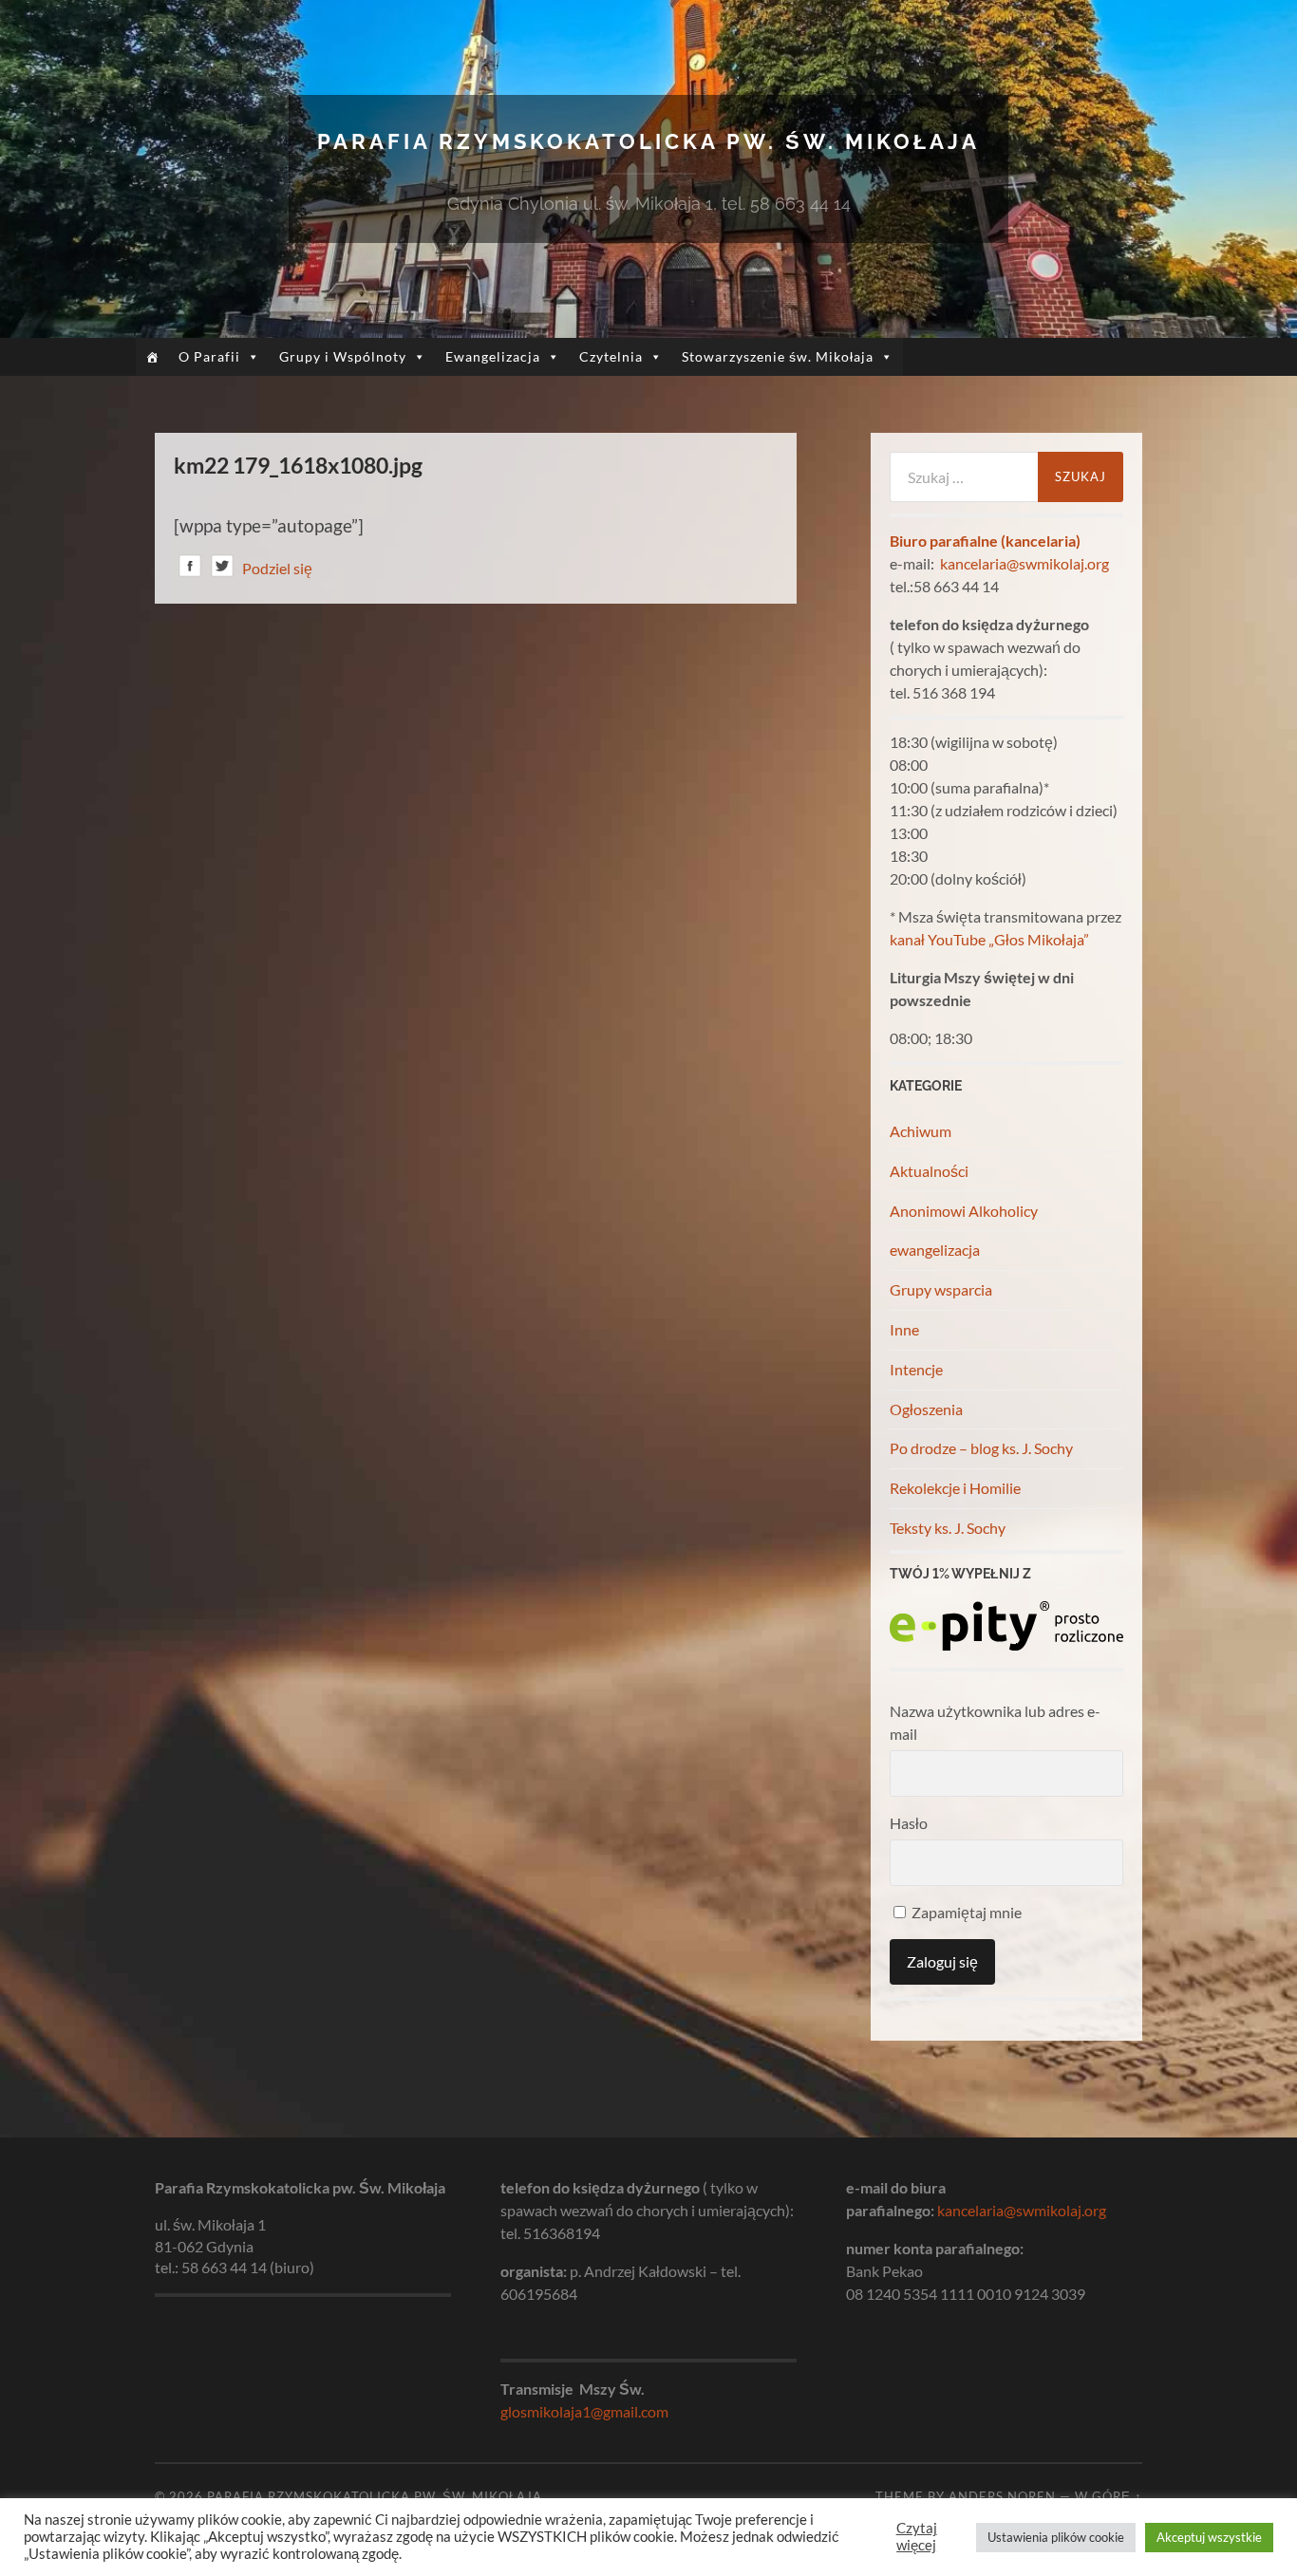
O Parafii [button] (209, 356)
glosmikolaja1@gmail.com (584, 2411)
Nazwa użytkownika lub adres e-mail (995, 1722)
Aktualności (929, 1171)
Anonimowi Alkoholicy (964, 1211)
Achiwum (921, 1131)
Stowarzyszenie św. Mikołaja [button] (778, 356)
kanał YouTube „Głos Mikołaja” (989, 939)
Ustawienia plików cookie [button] (1056, 2537)
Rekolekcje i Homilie (955, 1488)
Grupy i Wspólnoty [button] (343, 356)
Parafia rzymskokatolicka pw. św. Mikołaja (648, 141)
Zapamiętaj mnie (965, 1912)
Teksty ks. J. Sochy (948, 1528)
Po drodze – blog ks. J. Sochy (981, 1448)
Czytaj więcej (917, 2537)
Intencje (916, 1369)
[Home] (152, 357)
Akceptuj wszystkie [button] (1209, 2537)
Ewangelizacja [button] (493, 356)
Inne (904, 1329)
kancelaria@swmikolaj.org (1024, 563)
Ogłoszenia (926, 1409)
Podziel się (277, 568)
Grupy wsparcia (941, 1289)
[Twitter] (222, 569)
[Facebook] (190, 569)
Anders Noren (1002, 2496)
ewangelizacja (935, 1250)
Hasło (909, 1823)
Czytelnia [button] (611, 356)
